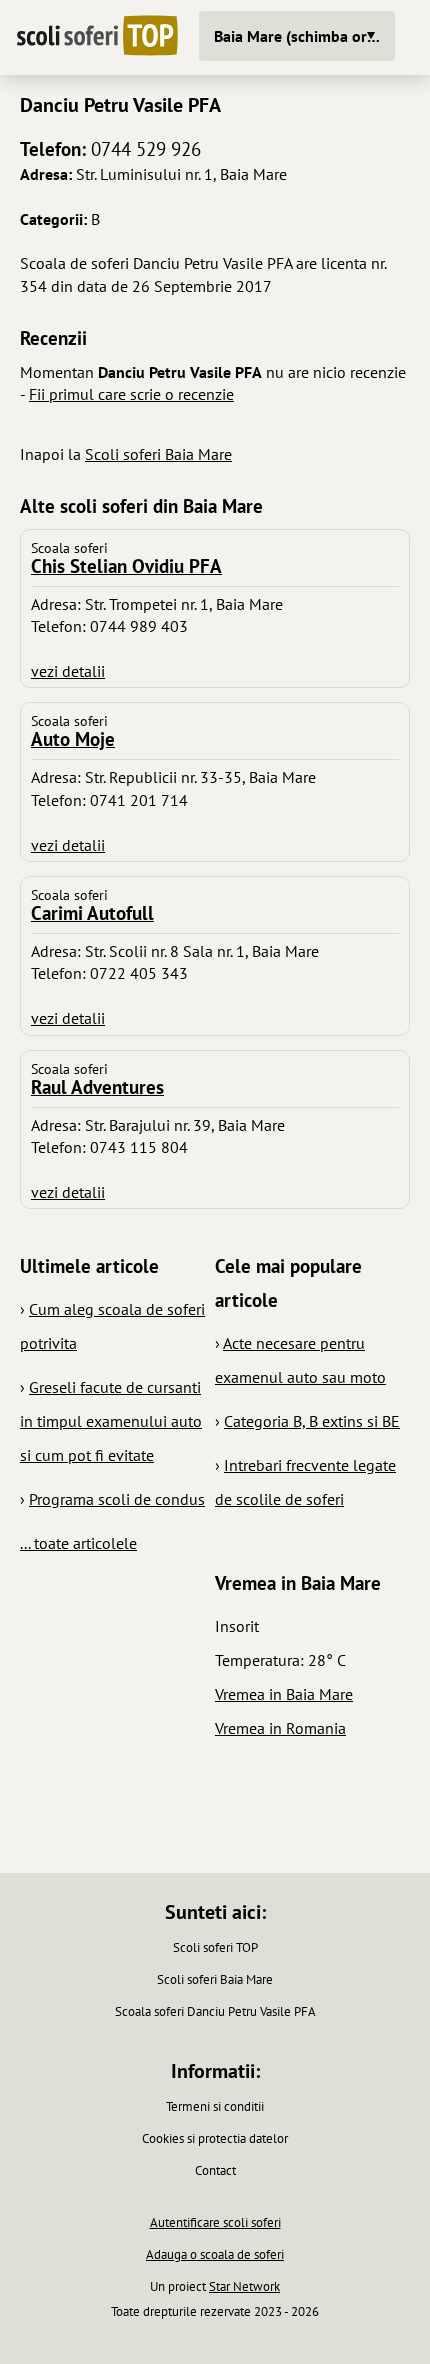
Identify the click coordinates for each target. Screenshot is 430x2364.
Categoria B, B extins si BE (312, 1421)
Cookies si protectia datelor (215, 2138)
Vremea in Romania (280, 1728)
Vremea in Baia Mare (284, 1694)
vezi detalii (68, 671)
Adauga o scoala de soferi (215, 2254)
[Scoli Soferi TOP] (97, 37)
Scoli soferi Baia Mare (158, 454)
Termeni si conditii (215, 2106)
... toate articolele (78, 1543)
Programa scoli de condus (117, 1499)
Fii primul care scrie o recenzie (131, 394)
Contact (215, 2170)
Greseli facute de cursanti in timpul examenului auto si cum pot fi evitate (111, 1421)
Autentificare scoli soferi (215, 2222)
